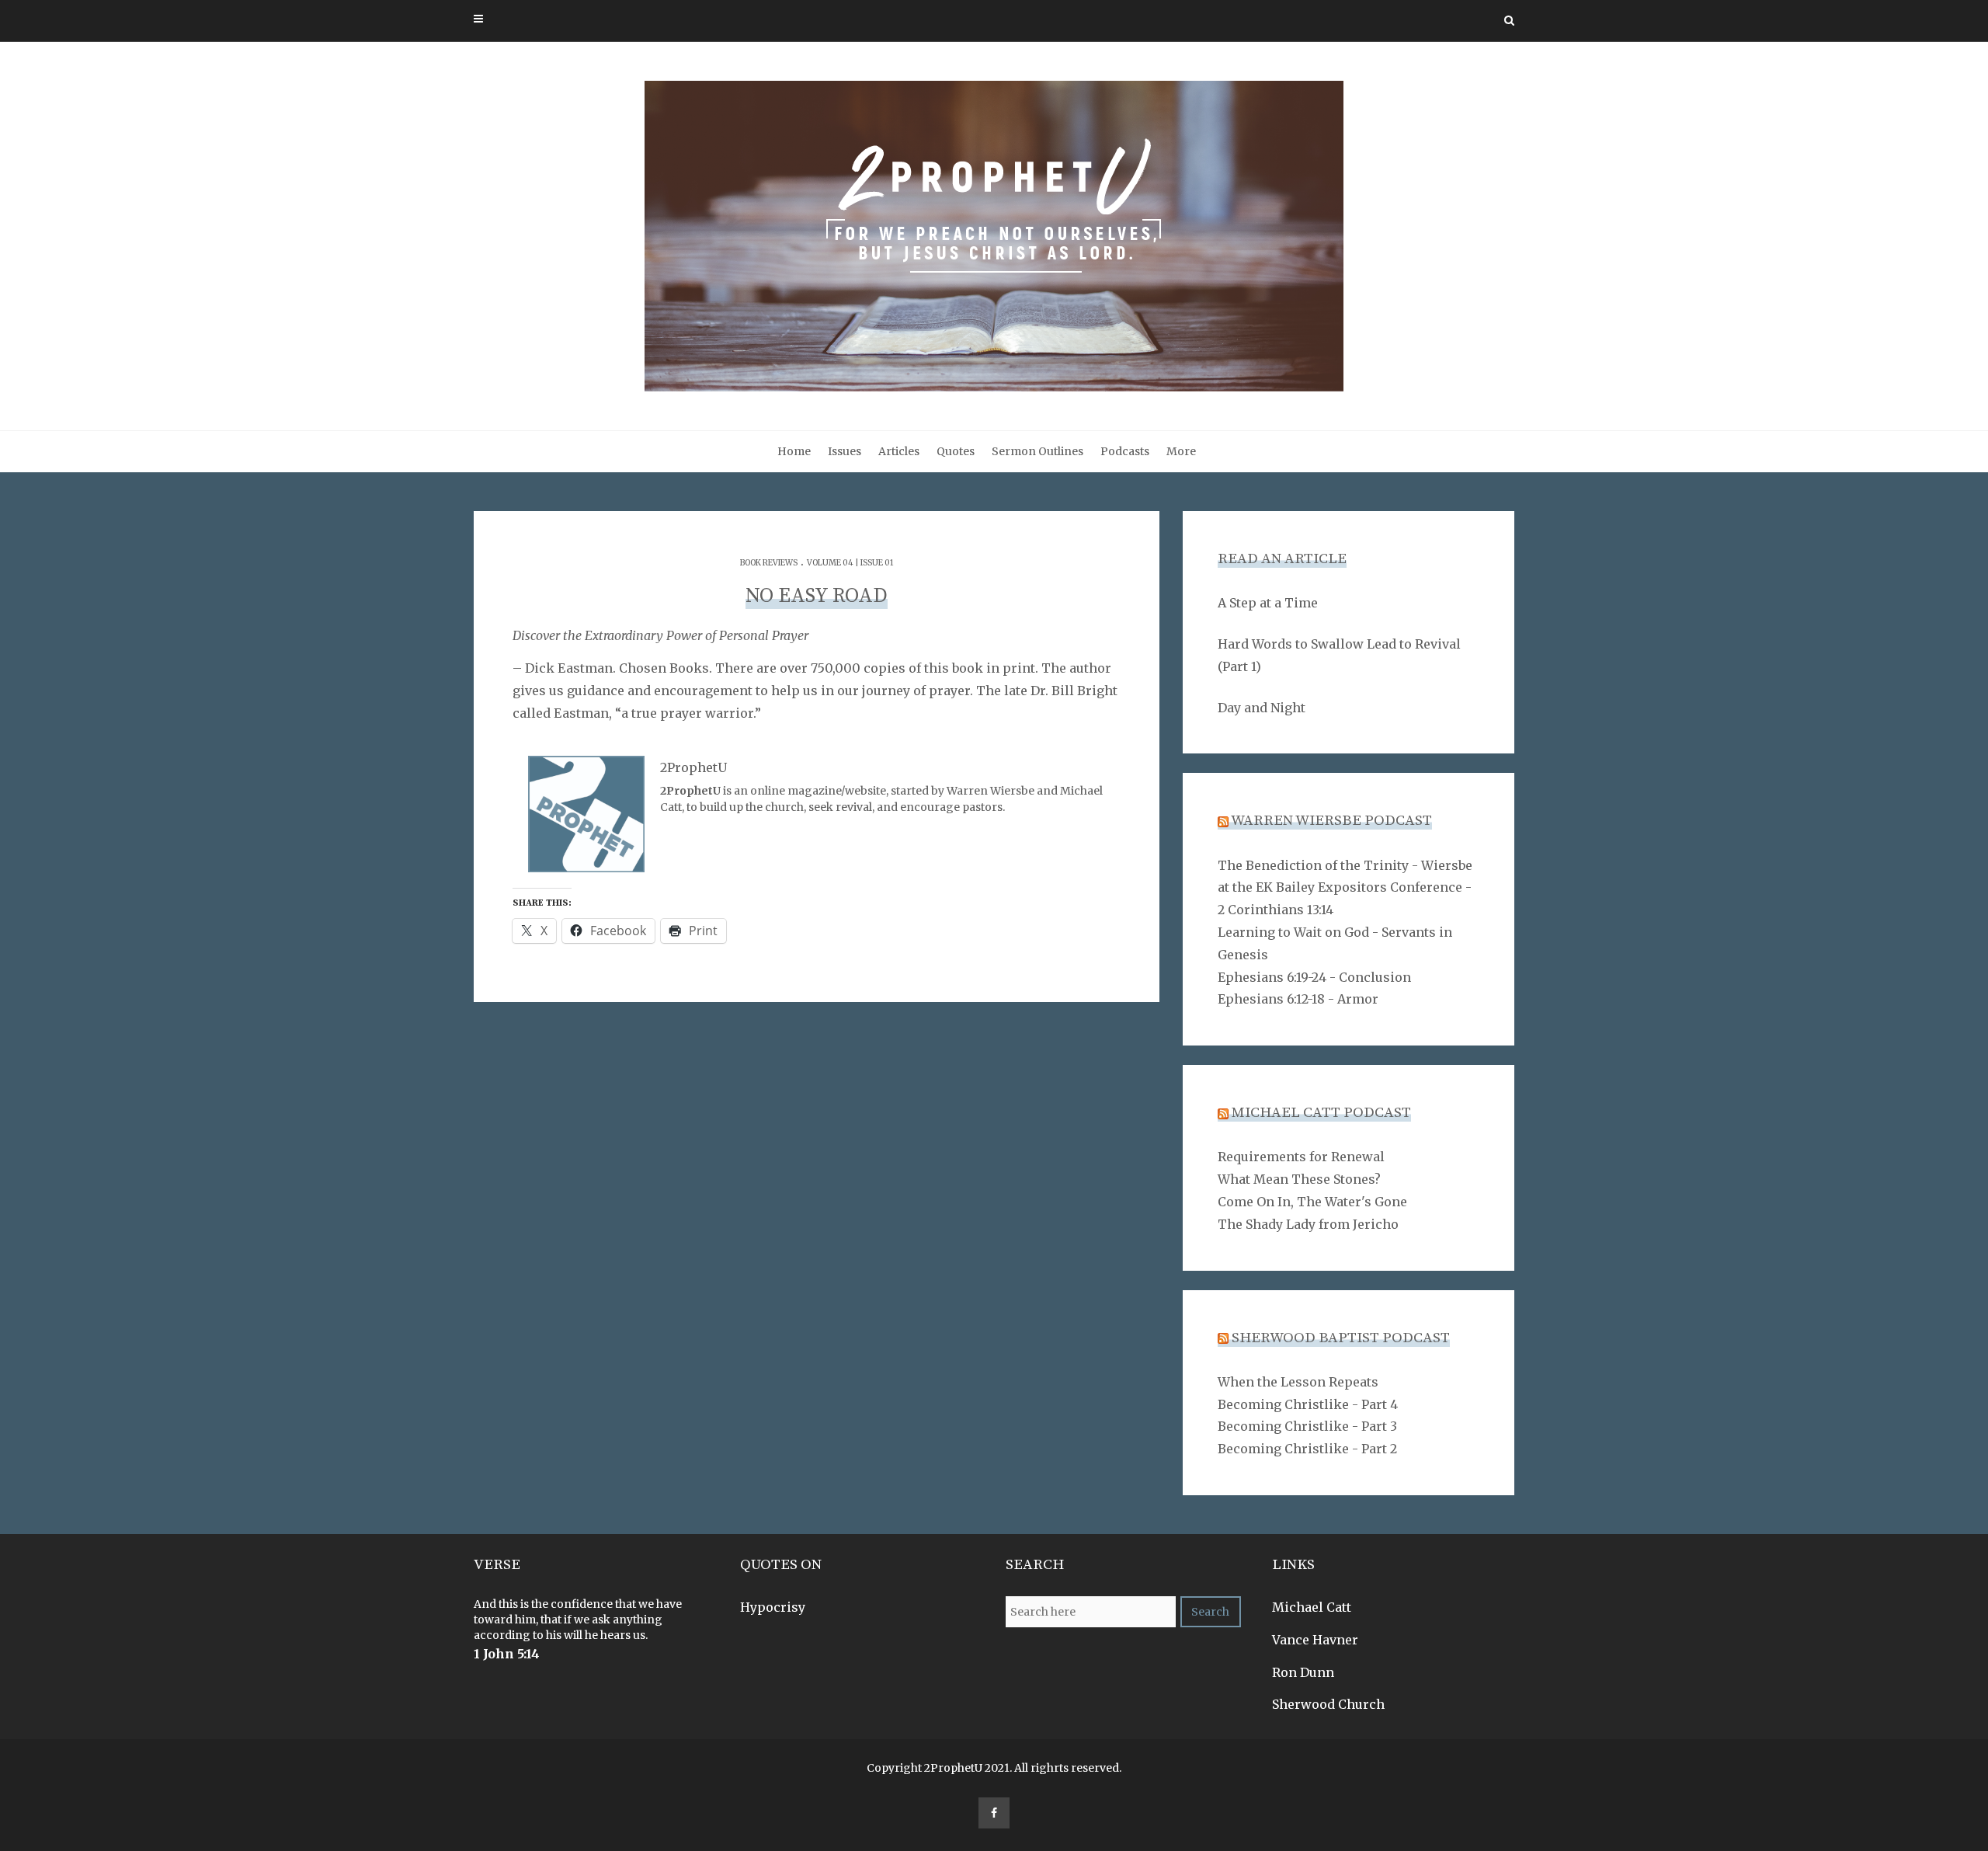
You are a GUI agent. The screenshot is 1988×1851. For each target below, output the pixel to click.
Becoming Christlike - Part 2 (1307, 1449)
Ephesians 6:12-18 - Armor (1298, 999)
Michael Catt (1312, 1607)
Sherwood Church (1328, 1704)
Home (794, 451)
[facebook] (994, 1813)
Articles (899, 451)
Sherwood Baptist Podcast (1341, 1338)
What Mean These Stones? (1299, 1179)
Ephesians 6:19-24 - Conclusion (1314, 977)
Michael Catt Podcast (1321, 1113)
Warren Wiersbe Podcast (1331, 821)
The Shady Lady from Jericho (1308, 1224)
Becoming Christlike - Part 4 (1308, 1404)
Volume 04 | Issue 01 (850, 563)
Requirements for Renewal (1301, 1157)
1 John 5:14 (507, 1654)
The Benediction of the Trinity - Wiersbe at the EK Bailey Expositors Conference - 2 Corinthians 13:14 (1345, 888)
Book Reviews (769, 563)
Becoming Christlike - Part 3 (1307, 1426)
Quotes (956, 451)
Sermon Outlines (1037, 451)
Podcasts (1125, 451)
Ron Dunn (1303, 1672)
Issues (845, 451)
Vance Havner (1315, 1640)
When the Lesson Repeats (1298, 1382)
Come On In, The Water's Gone (1312, 1202)
